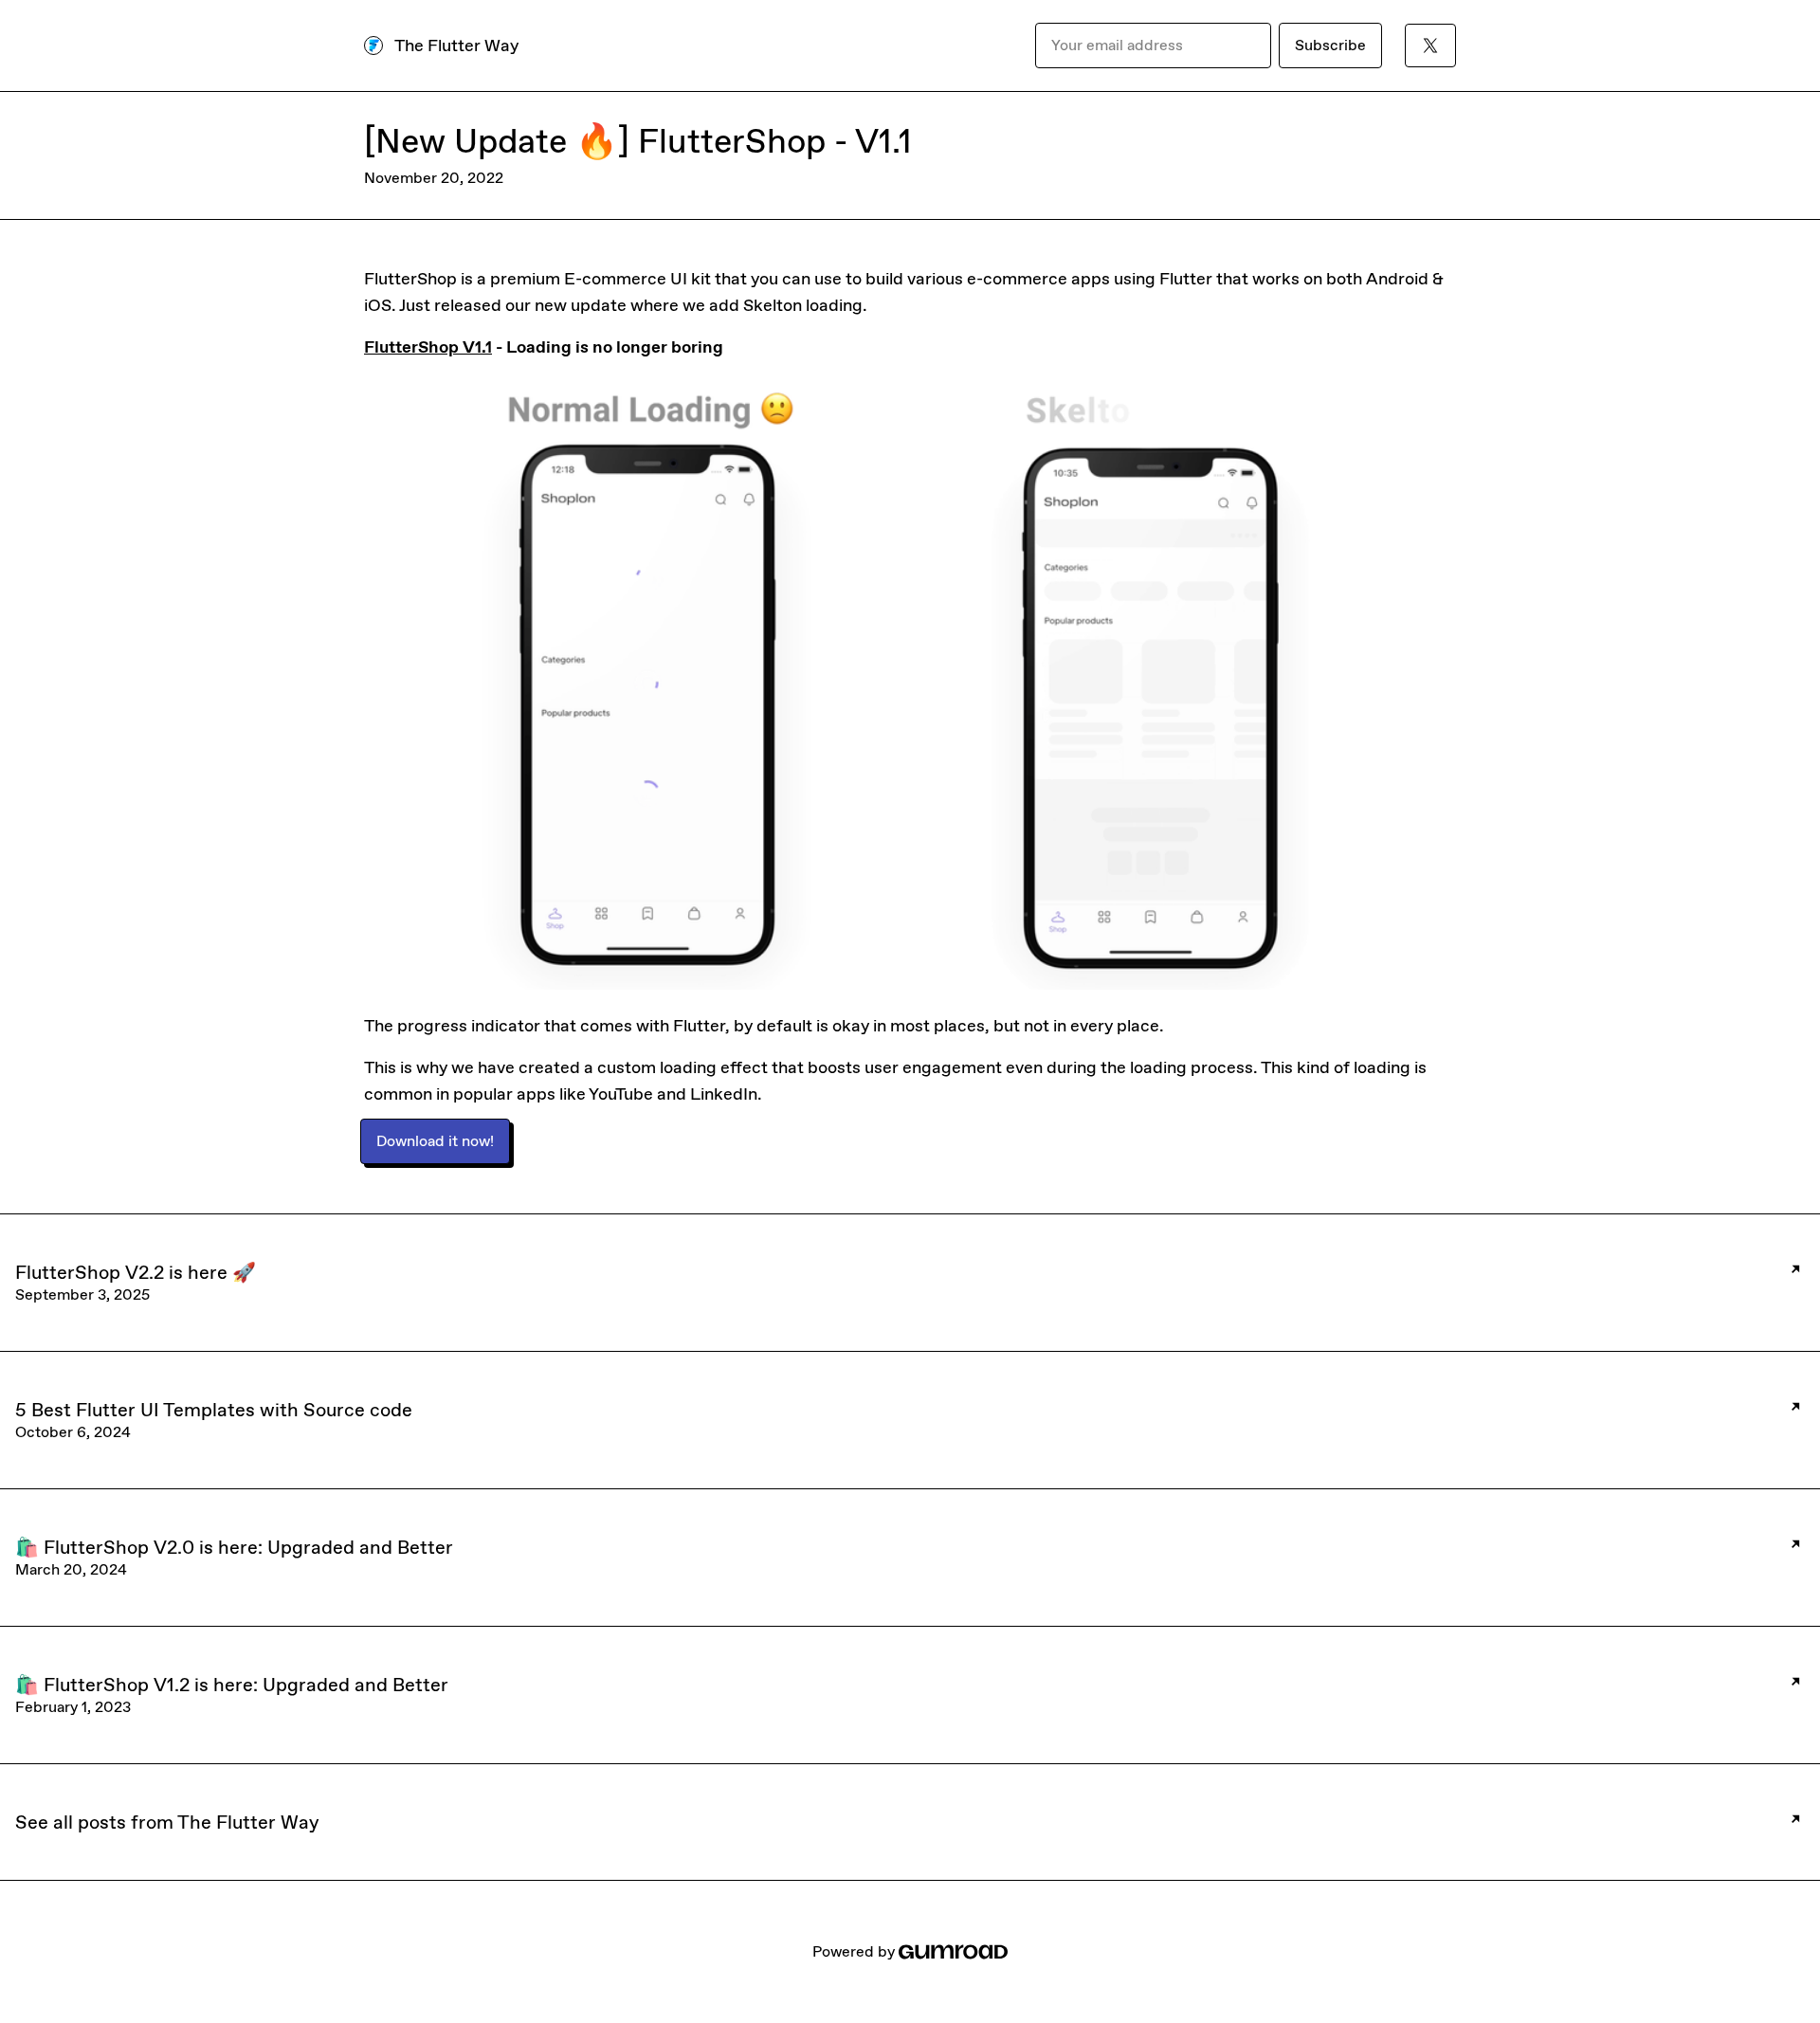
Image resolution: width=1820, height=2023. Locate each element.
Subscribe (1330, 45)
